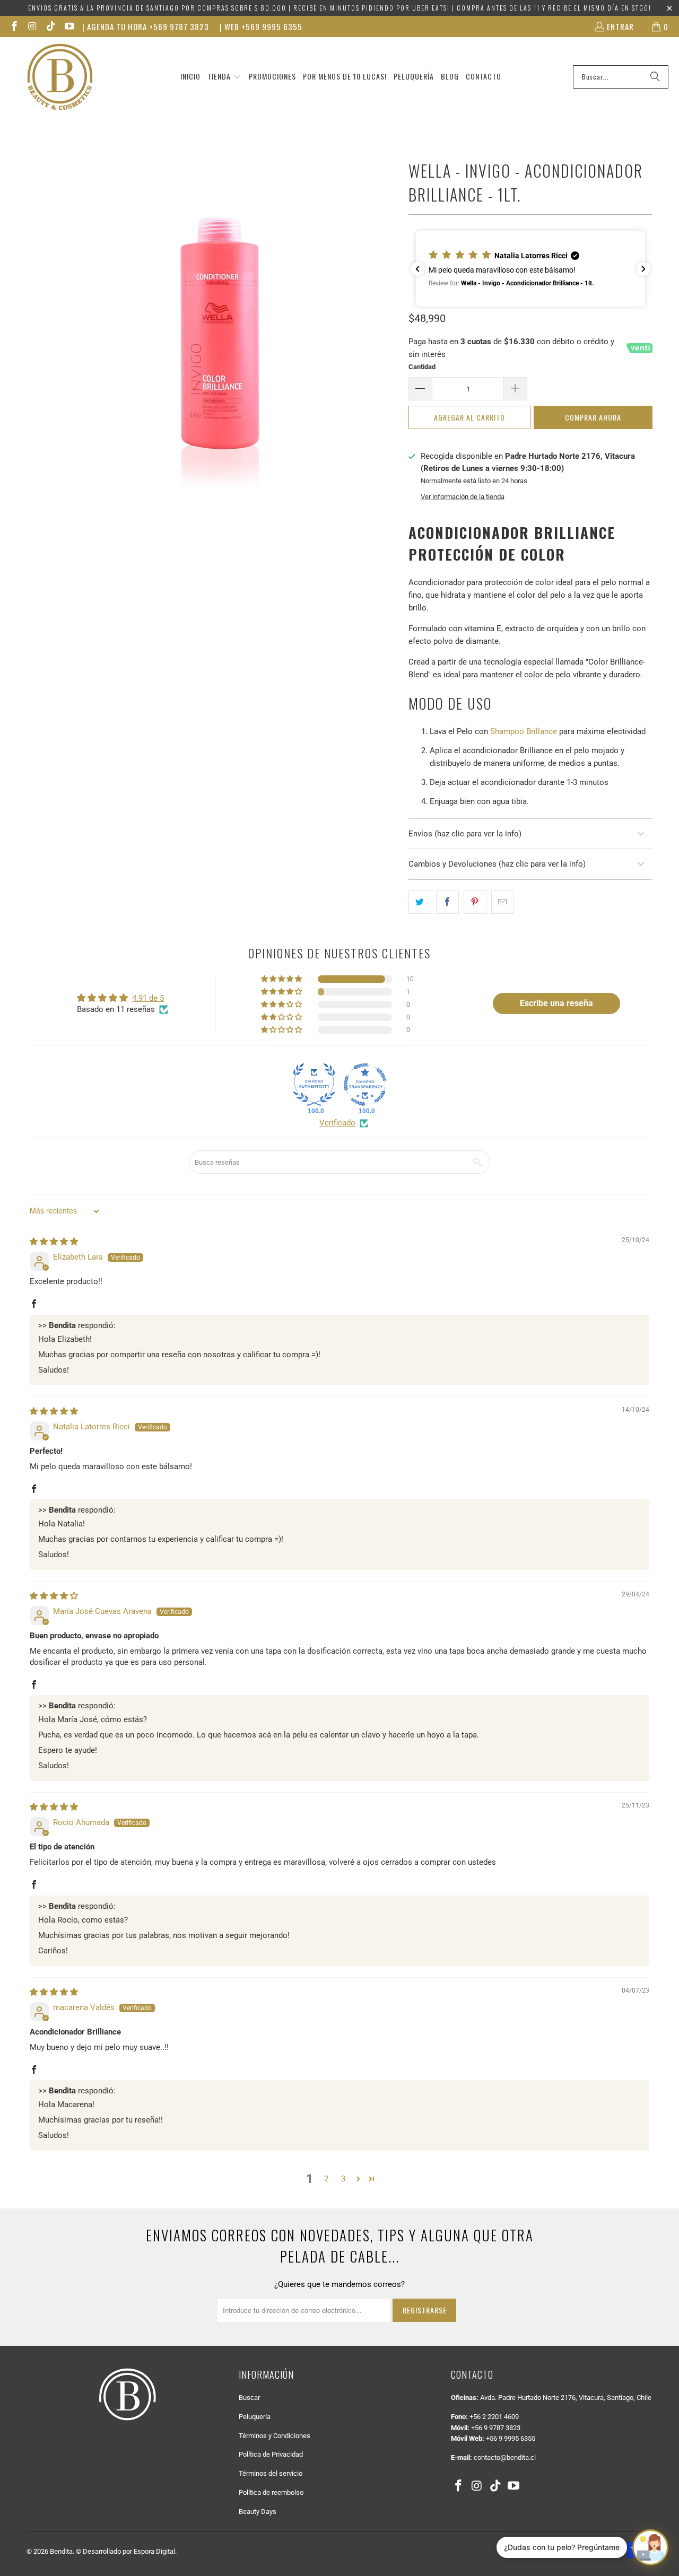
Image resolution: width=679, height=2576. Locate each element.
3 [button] (343, 2179)
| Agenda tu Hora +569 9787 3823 (146, 27)
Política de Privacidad (271, 2454)
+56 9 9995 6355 (511, 2438)
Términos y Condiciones (275, 2436)
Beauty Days (258, 2512)
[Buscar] (655, 77)
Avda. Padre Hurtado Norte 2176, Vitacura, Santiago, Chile (566, 2398)
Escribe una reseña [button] (556, 1003)
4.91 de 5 (148, 998)
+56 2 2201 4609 (494, 2417)
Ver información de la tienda (463, 497)
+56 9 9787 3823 (496, 2428)
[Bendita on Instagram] (32, 27)
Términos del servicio (271, 2473)
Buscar (249, 2398)
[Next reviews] (643, 269)
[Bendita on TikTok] (50, 27)
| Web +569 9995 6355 (261, 27)
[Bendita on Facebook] (14, 27)
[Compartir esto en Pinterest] (475, 902)
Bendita (61, 2551)
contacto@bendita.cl (505, 2457)
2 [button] (326, 2179)
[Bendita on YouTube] (69, 27)
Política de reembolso (271, 2492)
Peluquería (255, 2417)
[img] (54, 1242)
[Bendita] (60, 77)
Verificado (337, 1123)
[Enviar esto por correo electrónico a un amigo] (503, 902)
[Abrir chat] (650, 2547)
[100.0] (314, 1085)
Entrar (620, 27)
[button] (224, 77)
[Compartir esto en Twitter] (420, 902)
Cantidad (422, 367)
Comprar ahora (593, 417)
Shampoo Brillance (524, 731)
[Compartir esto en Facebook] (447, 902)
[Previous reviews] (417, 269)
